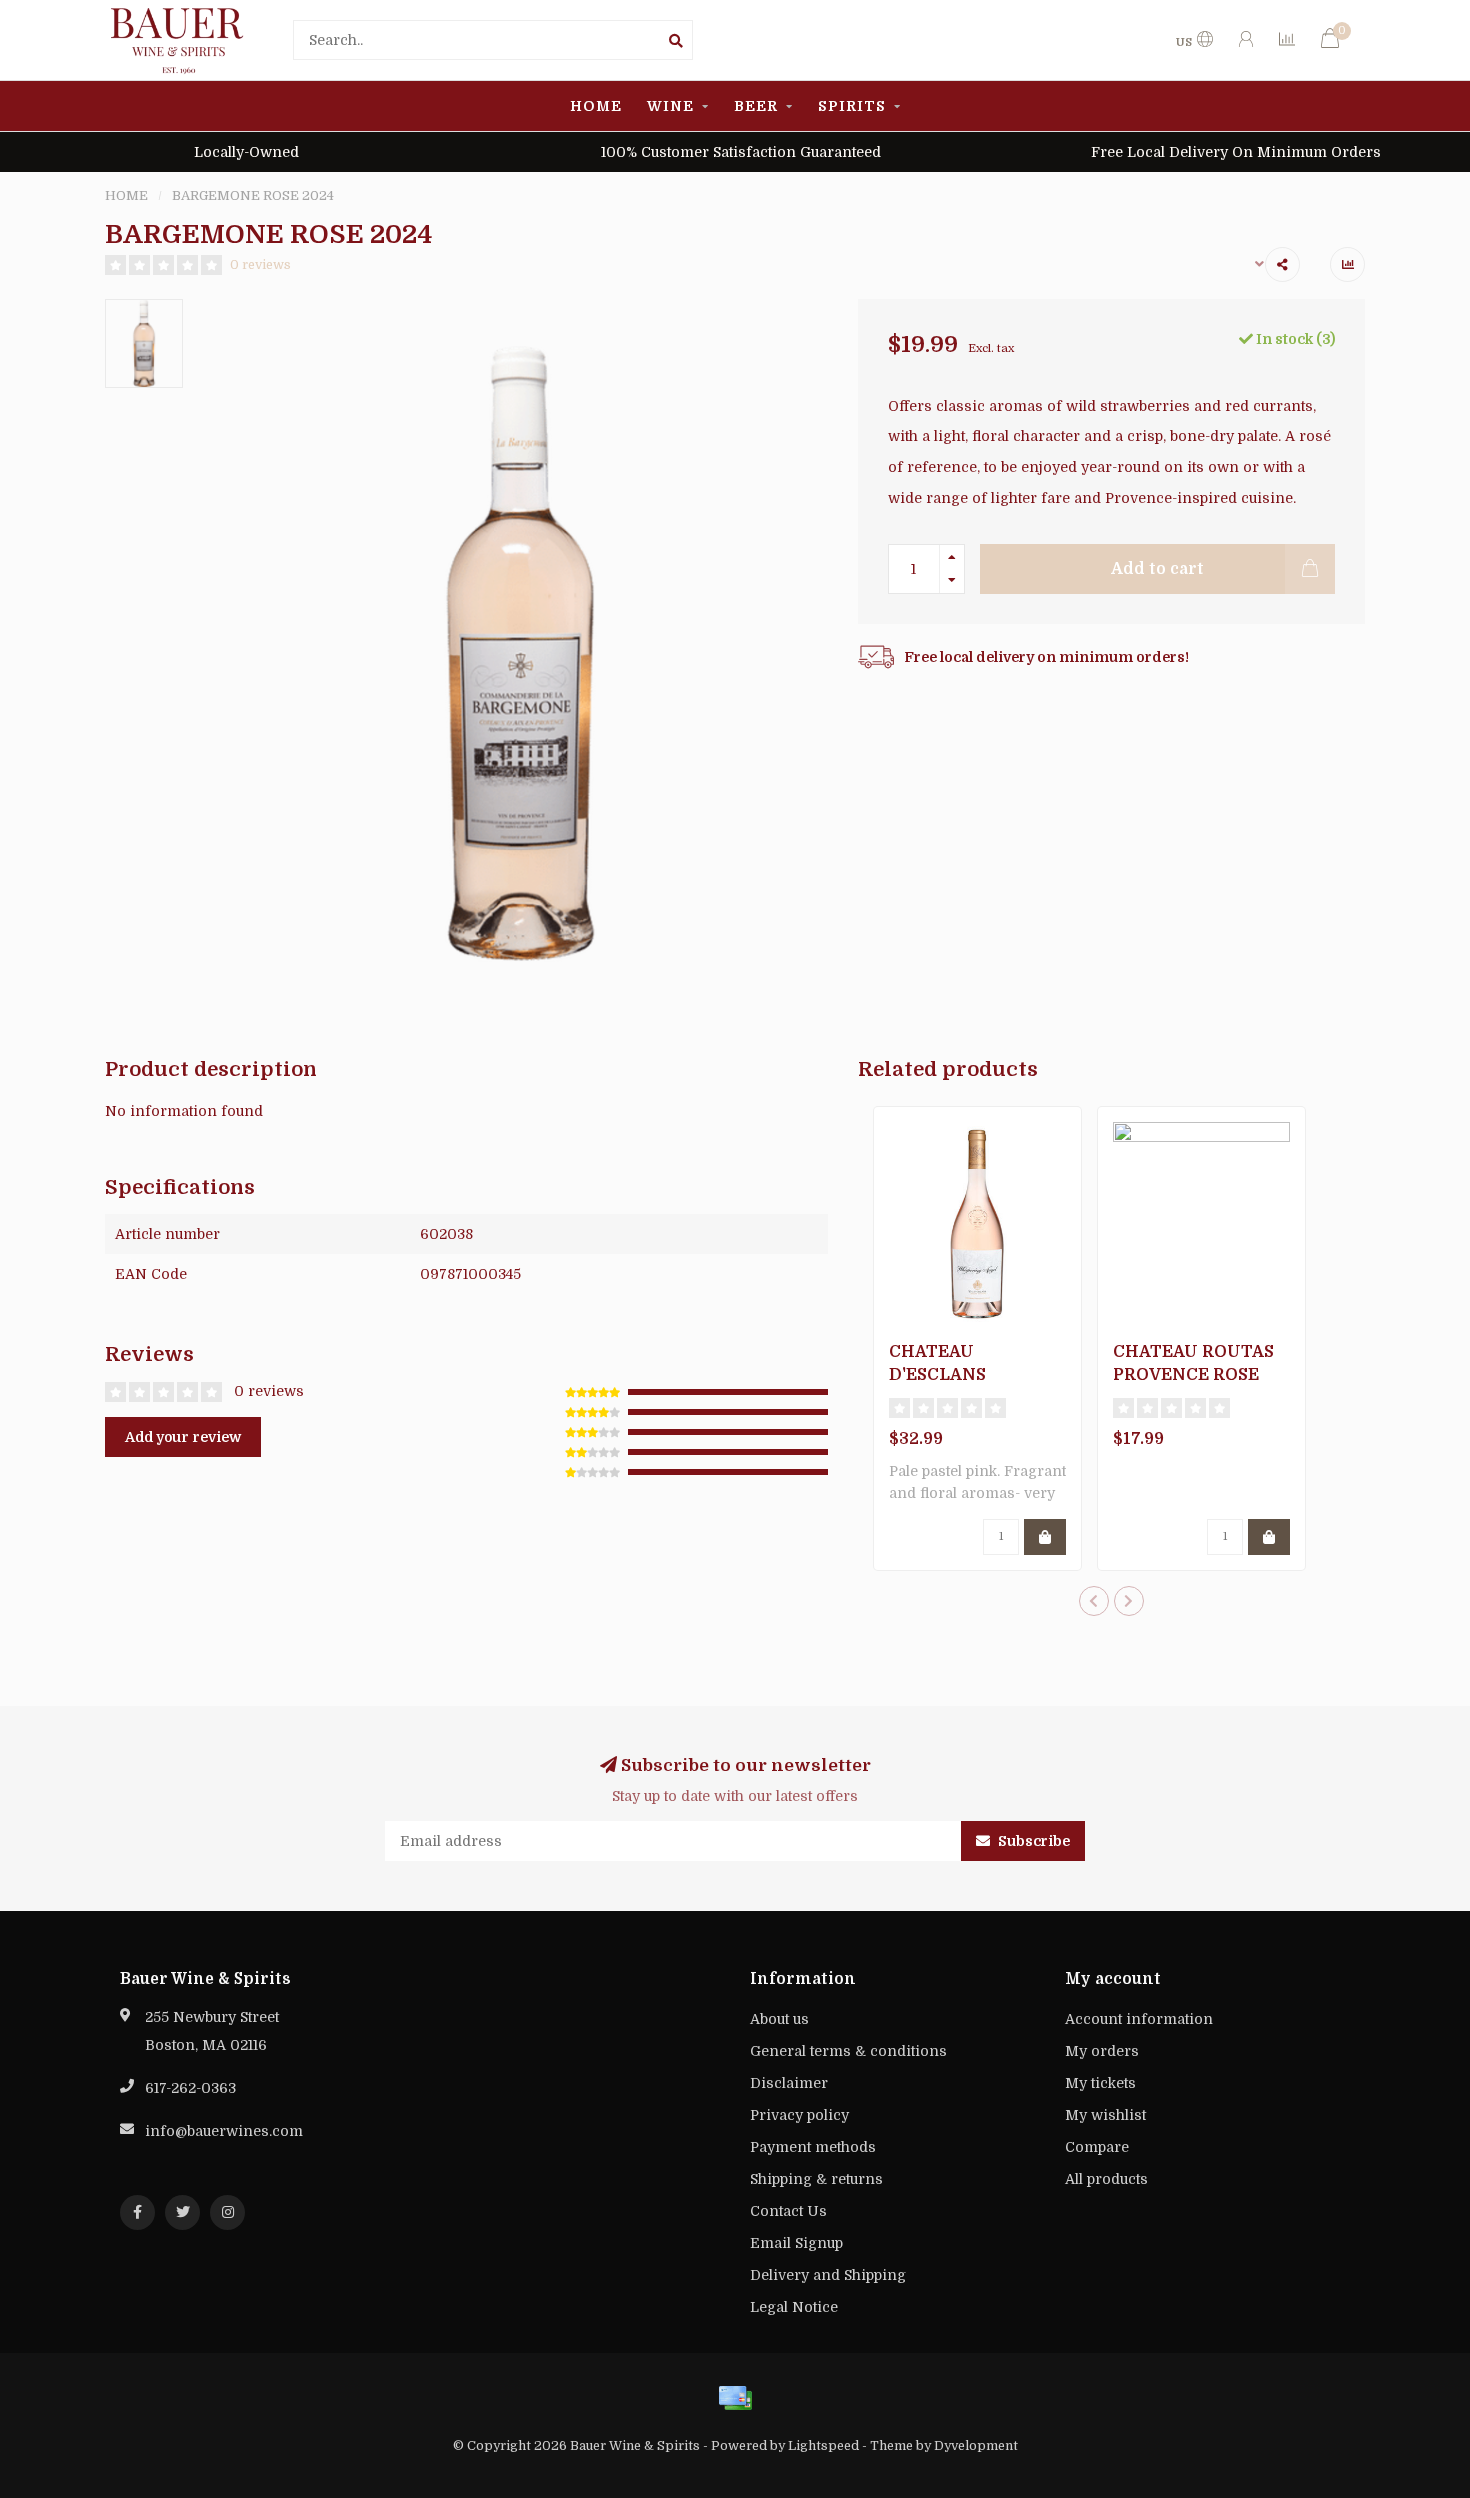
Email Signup (796, 2243)
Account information (1139, 2019)
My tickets (1100, 2083)
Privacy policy (799, 2115)
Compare (1097, 2147)
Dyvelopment (976, 2446)
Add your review (183, 1437)
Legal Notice (794, 2307)
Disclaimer (789, 2083)
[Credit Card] (735, 2398)
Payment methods (813, 2147)
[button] (1094, 1601)
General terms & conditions (848, 2051)
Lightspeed (823, 2446)
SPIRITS (852, 106)
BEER (756, 106)
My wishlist (1105, 2115)
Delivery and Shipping (828, 2275)
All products (1106, 2179)
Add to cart (1157, 569)
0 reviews (260, 265)
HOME (596, 106)
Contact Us (788, 2211)
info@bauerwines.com (224, 2131)
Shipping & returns (816, 2179)
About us (779, 2019)
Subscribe (1032, 1841)
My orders (1102, 2051)
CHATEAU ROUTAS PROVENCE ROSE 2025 (1193, 1375)
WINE (670, 106)
